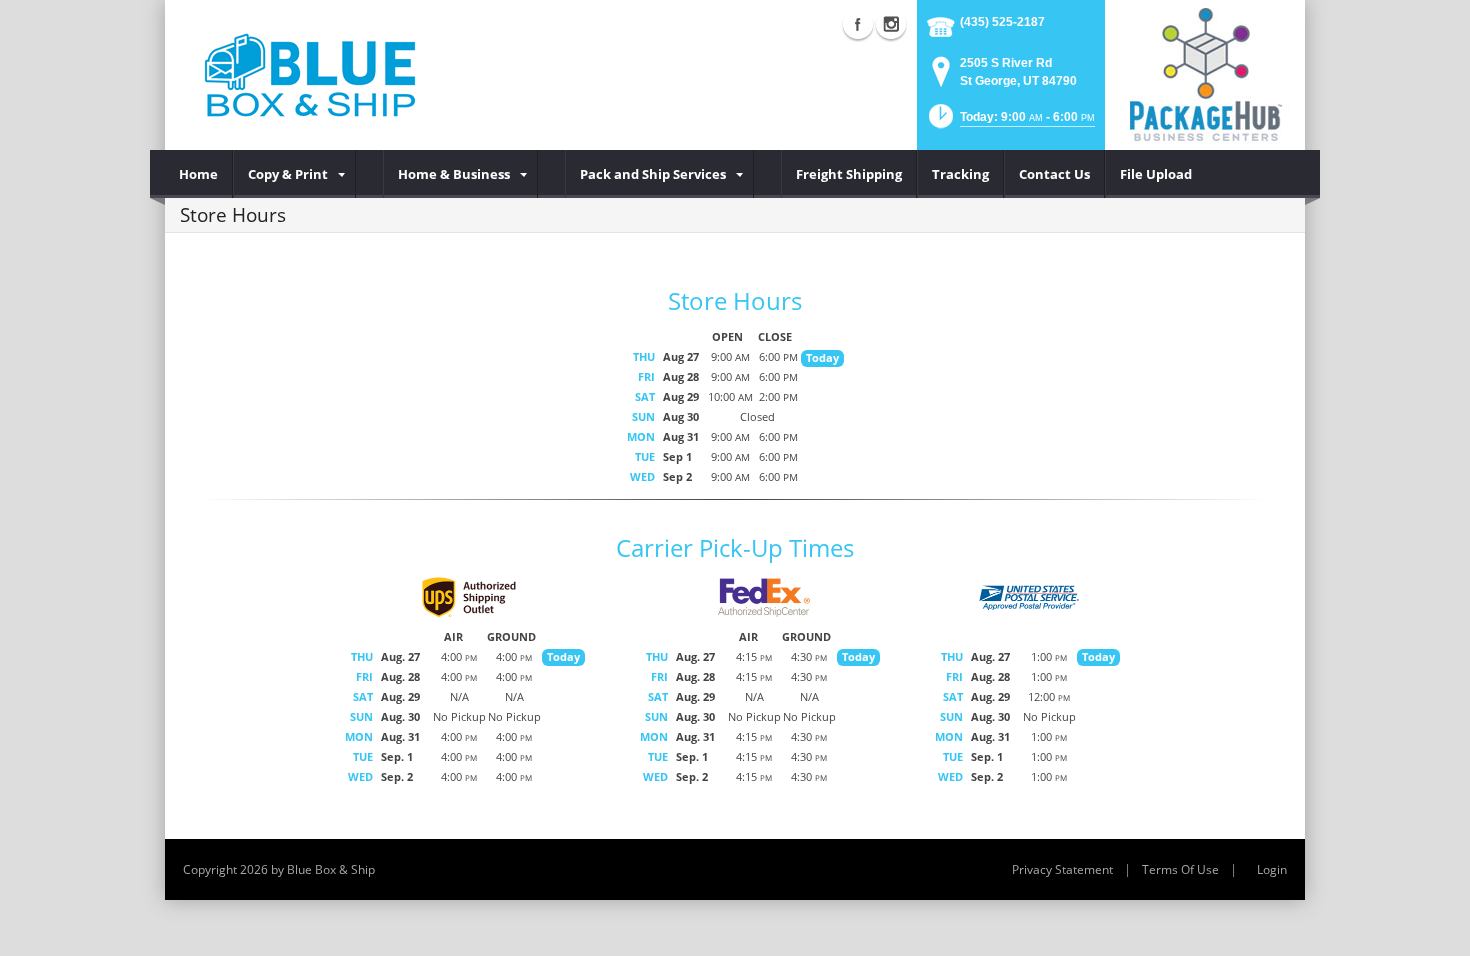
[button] (1010, 122)
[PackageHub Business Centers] (1205, 73)
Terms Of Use (1180, 869)
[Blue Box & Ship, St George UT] (310, 75)
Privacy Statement (1062, 869)
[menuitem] (199, 174)
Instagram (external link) (891, 24)
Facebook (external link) (858, 24)
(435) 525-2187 (1002, 22)
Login (1272, 869)
